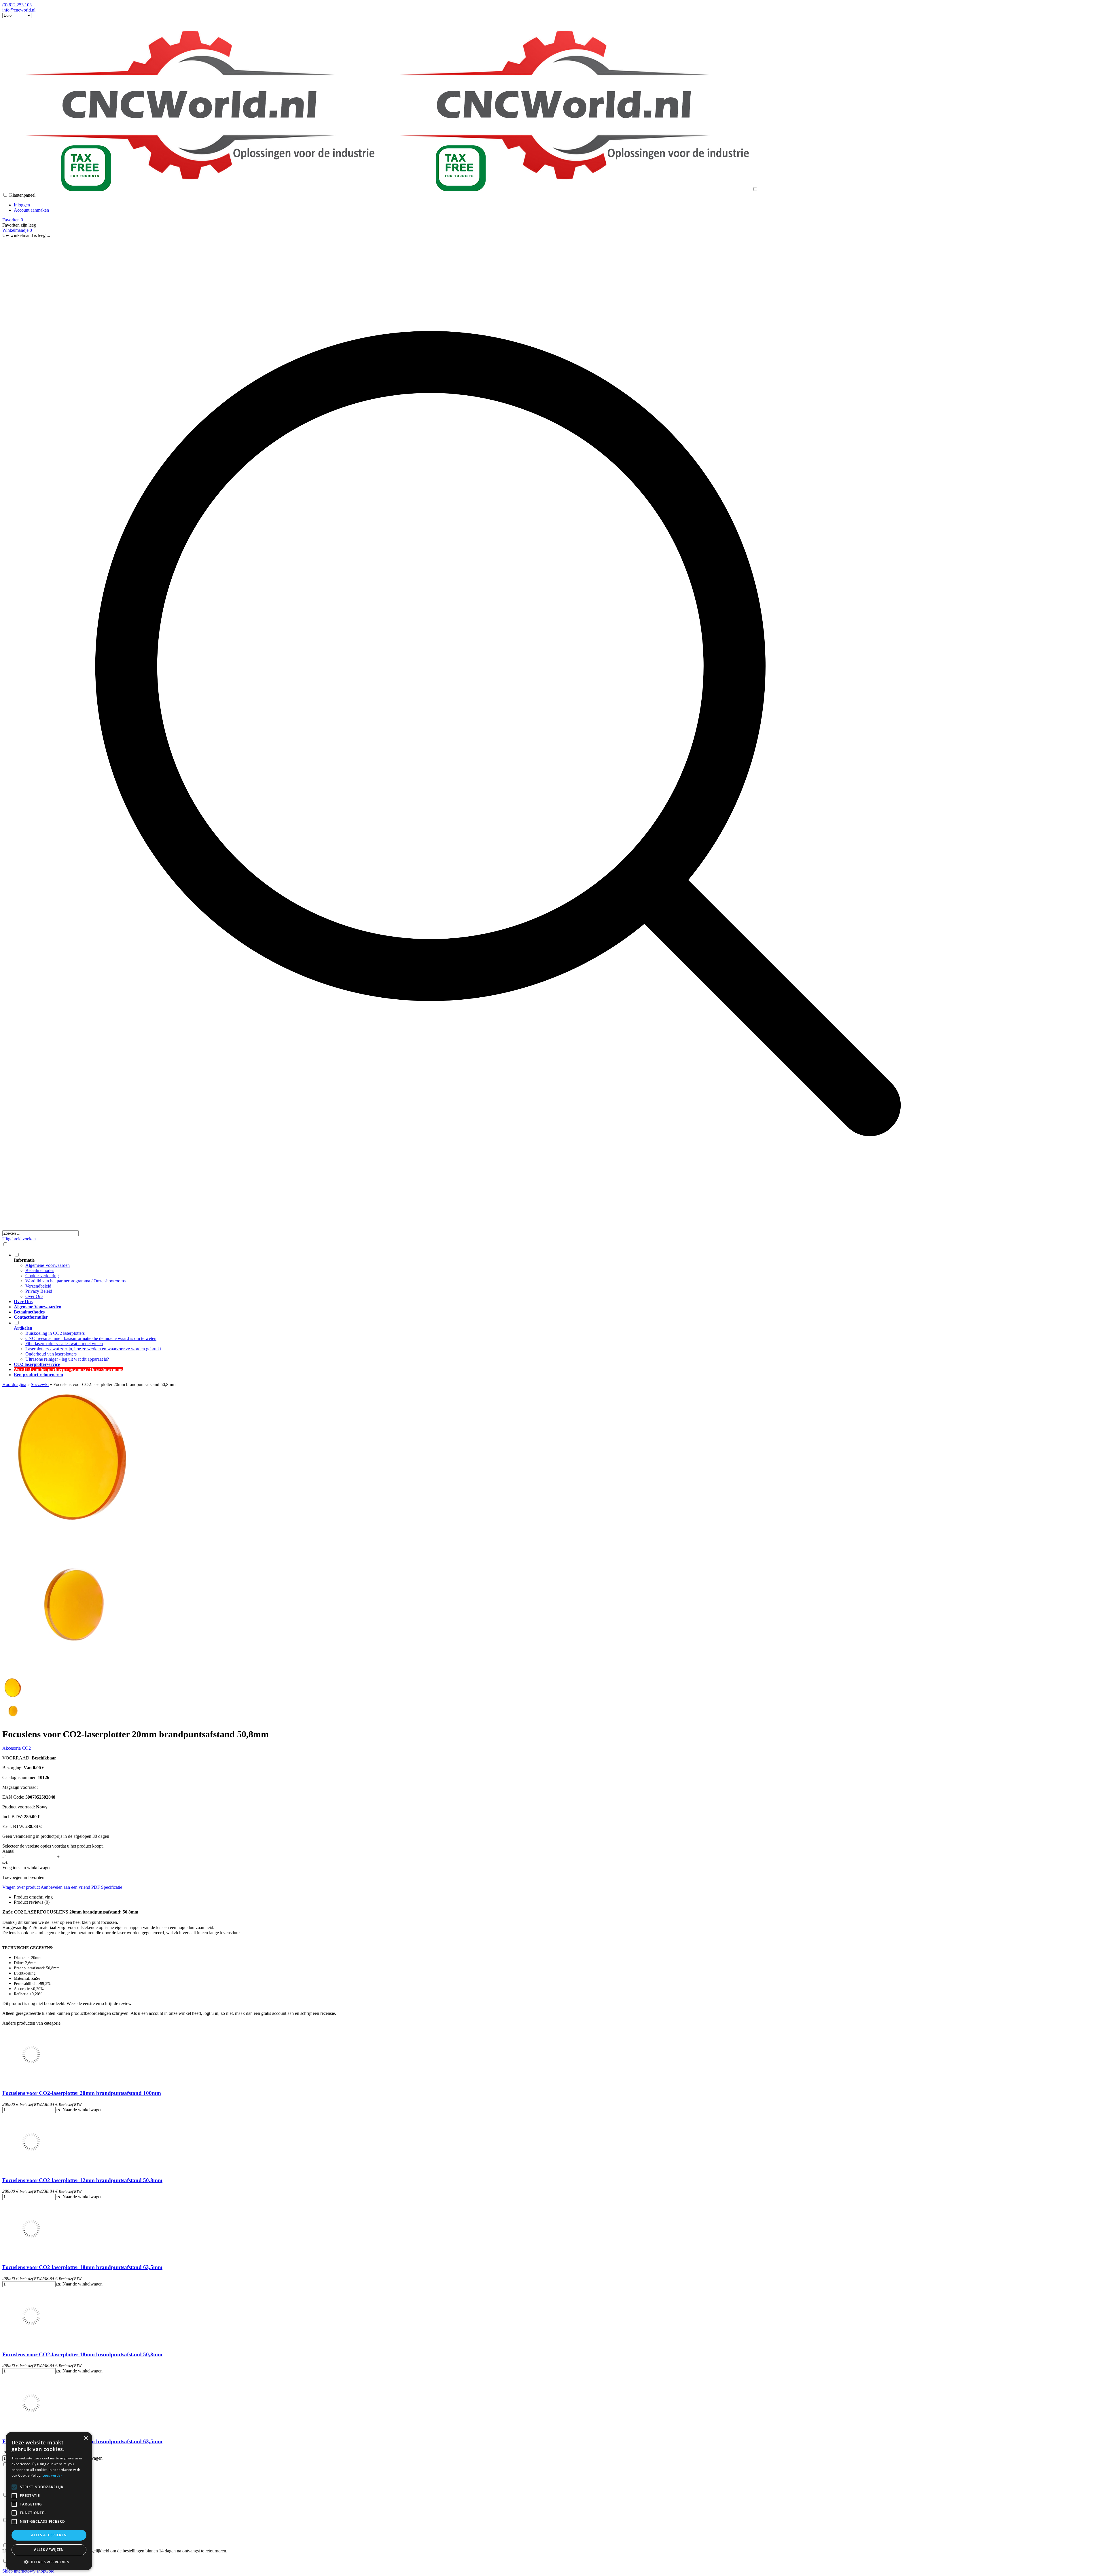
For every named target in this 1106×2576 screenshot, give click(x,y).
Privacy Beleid (39, 1291)
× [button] (86, 2438)
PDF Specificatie (107, 1887)
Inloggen (22, 205)
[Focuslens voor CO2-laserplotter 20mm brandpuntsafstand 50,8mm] (74, 1530)
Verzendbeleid (38, 1286)
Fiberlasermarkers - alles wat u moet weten (64, 1344)
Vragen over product (21, 1887)
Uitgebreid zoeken (19, 1239)
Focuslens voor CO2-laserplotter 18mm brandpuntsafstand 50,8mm (82, 2354)
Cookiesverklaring (42, 1276)
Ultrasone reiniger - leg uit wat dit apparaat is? (67, 1359)
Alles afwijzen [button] (49, 2550)
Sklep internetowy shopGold (28, 2571)
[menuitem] (504, 1275)
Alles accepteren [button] (49, 2535)
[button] (49, 2562)
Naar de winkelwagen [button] (83, 2110)
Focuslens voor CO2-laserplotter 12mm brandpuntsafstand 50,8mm (82, 2180)
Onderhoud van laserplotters (51, 1354)
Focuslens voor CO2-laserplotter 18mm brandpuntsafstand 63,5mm (82, 2267)
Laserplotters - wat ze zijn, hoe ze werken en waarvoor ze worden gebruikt (93, 1349)
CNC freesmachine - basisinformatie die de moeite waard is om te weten (91, 1338)
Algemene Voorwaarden (48, 1265)
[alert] (49, 2501)
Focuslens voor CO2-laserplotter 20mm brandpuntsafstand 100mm (82, 2093)
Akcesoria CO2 (17, 1748)
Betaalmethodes (40, 1270)
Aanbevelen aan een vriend (65, 1887)
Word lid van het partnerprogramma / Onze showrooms (75, 1281)
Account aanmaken (31, 210)
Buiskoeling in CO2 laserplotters (55, 1333)
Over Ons (34, 1296)
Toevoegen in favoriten (23, 1877)
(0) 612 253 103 (17, 5)
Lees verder (52, 2475)
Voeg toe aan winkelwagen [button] (27, 1868)
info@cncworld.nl (19, 10)
